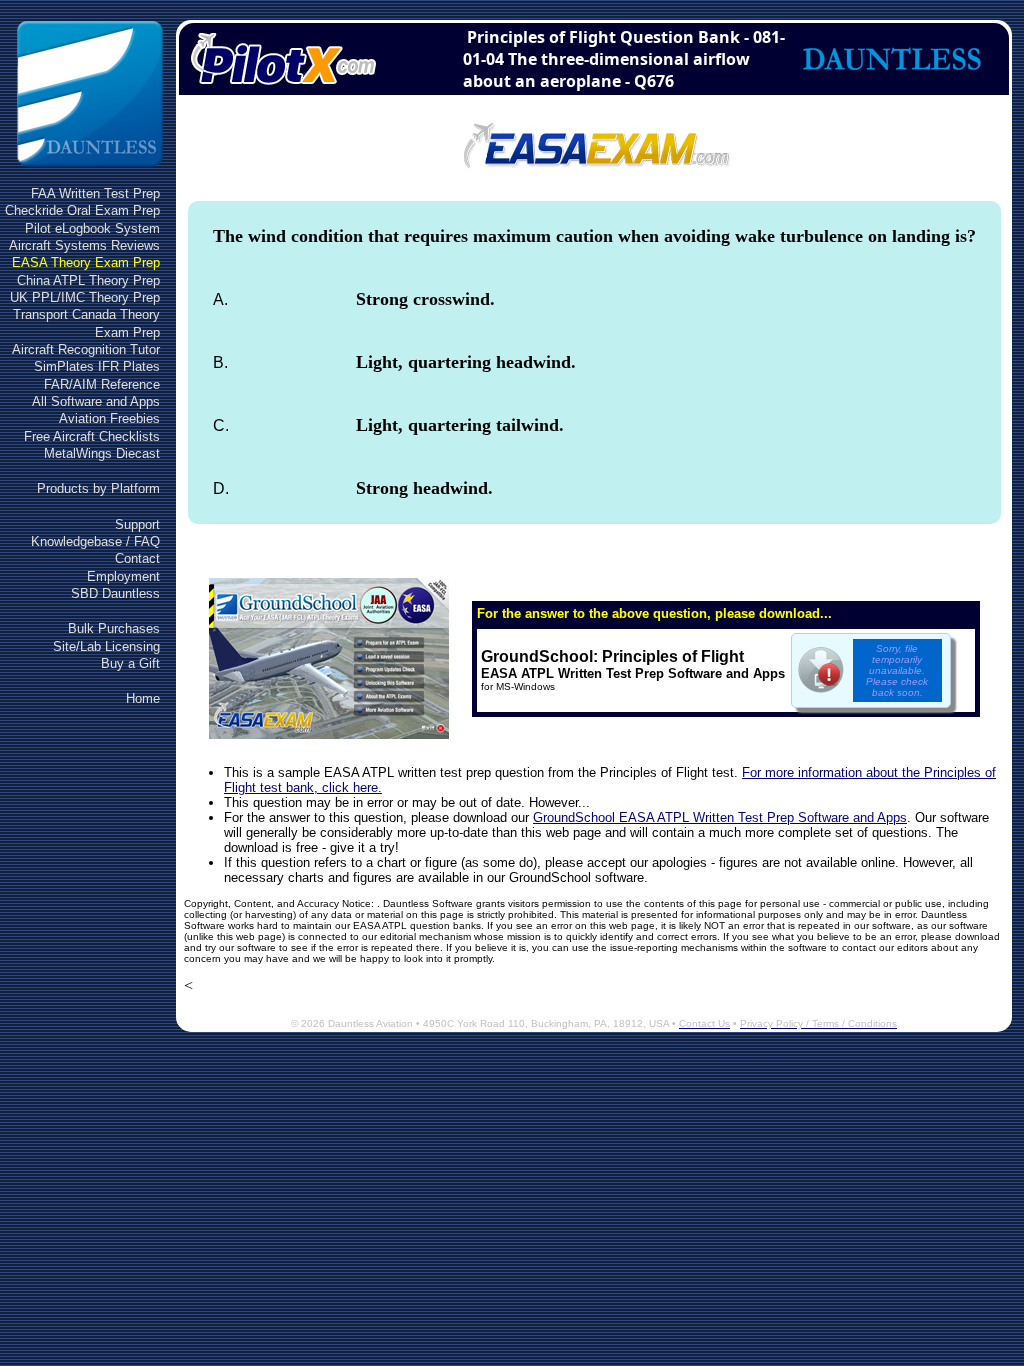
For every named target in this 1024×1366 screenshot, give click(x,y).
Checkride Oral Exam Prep (82, 210)
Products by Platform (98, 488)
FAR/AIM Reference (102, 384)
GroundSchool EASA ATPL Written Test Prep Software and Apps (720, 817)
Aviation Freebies (109, 418)
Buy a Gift (130, 663)
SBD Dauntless (115, 593)
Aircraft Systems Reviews (84, 245)
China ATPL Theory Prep (88, 280)
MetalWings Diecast (102, 453)
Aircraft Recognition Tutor (86, 349)
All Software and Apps (96, 401)
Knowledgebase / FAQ (95, 541)
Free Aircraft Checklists (92, 436)
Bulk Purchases (114, 628)
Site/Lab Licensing (106, 646)
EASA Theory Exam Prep (86, 262)
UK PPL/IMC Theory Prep (85, 297)
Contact (137, 558)
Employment (123, 576)
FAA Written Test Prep (95, 193)
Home (143, 698)
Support (137, 524)
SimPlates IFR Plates (97, 366)
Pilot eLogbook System (92, 228)
